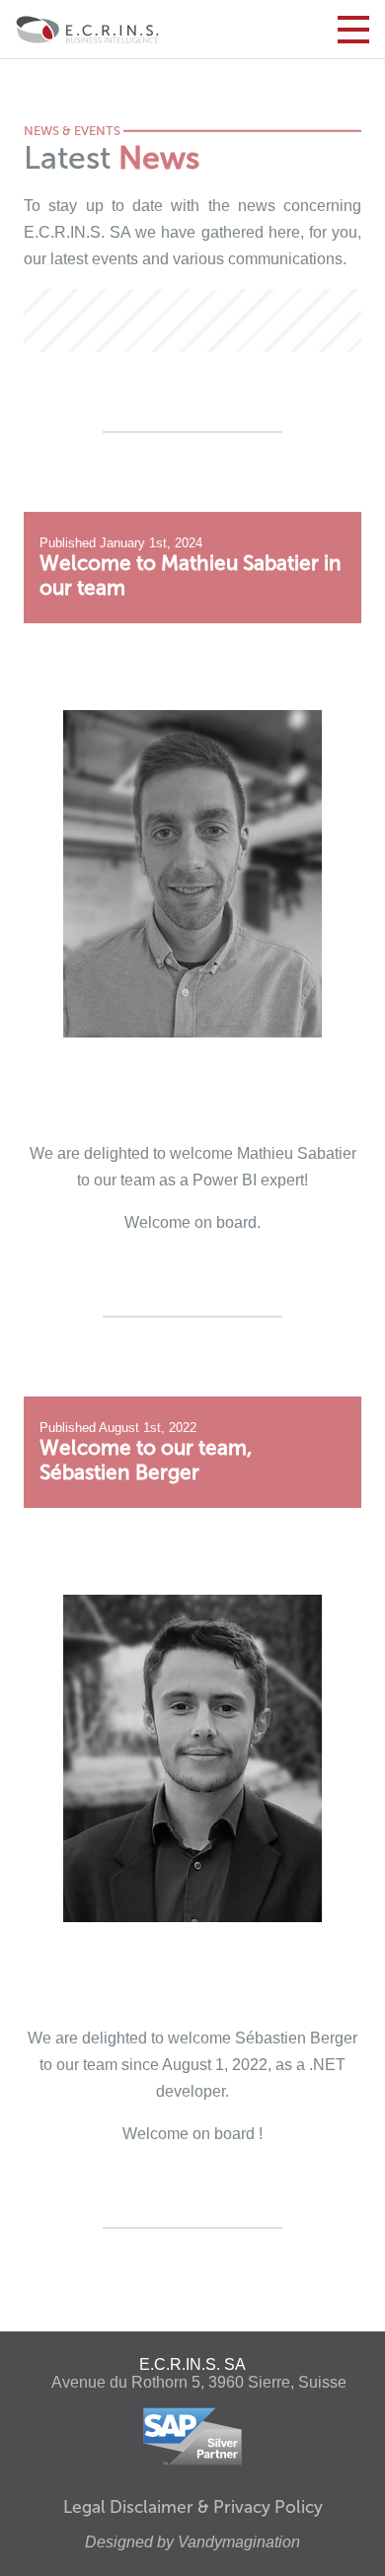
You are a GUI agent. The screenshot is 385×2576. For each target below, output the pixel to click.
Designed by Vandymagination (192, 2542)
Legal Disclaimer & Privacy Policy (193, 2507)
